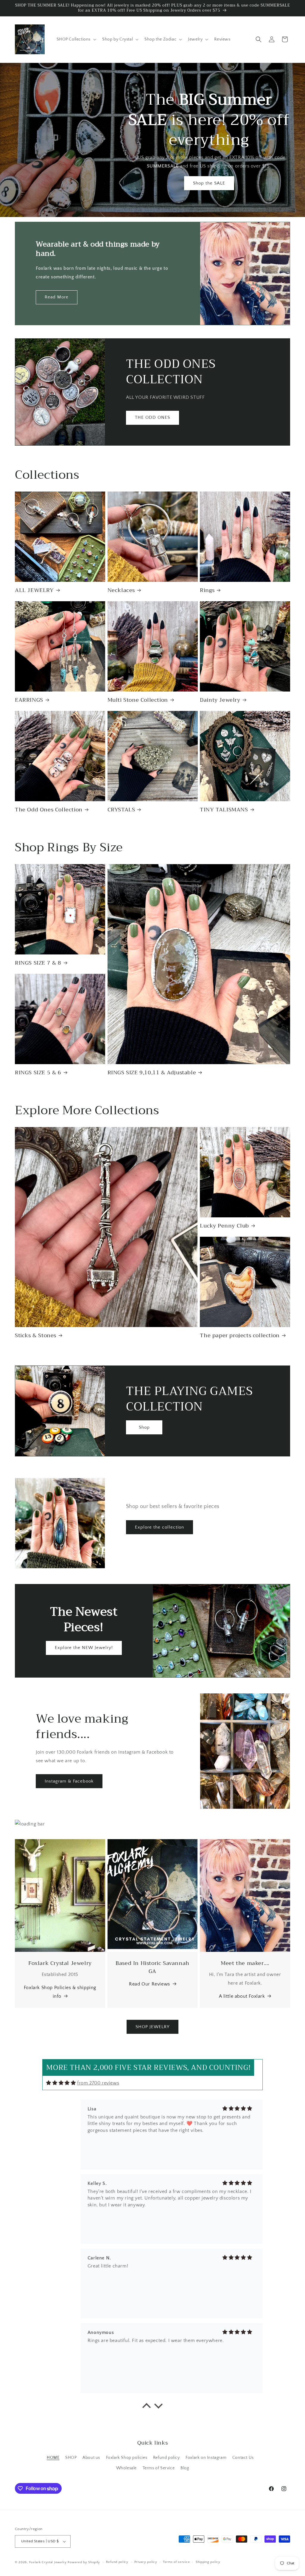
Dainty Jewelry (220, 700)
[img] (61, 2083)
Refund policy (166, 2458)
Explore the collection (159, 1527)
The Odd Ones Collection (49, 810)
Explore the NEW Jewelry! (84, 1648)
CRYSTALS (121, 810)
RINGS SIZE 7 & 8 (38, 963)
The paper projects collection (240, 1336)
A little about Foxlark (242, 1996)
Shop (144, 1427)
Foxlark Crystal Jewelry (48, 2562)
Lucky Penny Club (224, 1226)
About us (91, 2458)
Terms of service (176, 2562)
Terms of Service (159, 2468)
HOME (53, 2458)
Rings (207, 590)
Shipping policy (208, 2562)
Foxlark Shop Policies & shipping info (60, 1992)
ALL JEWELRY (34, 590)
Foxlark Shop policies (127, 2458)
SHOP (71, 2458)
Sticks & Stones (36, 1336)
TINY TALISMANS (224, 810)
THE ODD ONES (152, 417)
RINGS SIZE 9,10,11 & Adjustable (152, 1073)
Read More (57, 297)
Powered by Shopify (84, 2562)
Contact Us (243, 2458)
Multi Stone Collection (138, 700)
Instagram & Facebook (69, 1781)
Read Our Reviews (150, 1984)
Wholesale (126, 2468)
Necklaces (121, 590)
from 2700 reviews (98, 2083)
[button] (76, 39)
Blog (185, 2468)
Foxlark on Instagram (206, 2458)
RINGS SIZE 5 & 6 (38, 1073)
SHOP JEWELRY (152, 2027)
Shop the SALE (209, 183)
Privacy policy (146, 2562)
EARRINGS (29, 700)
